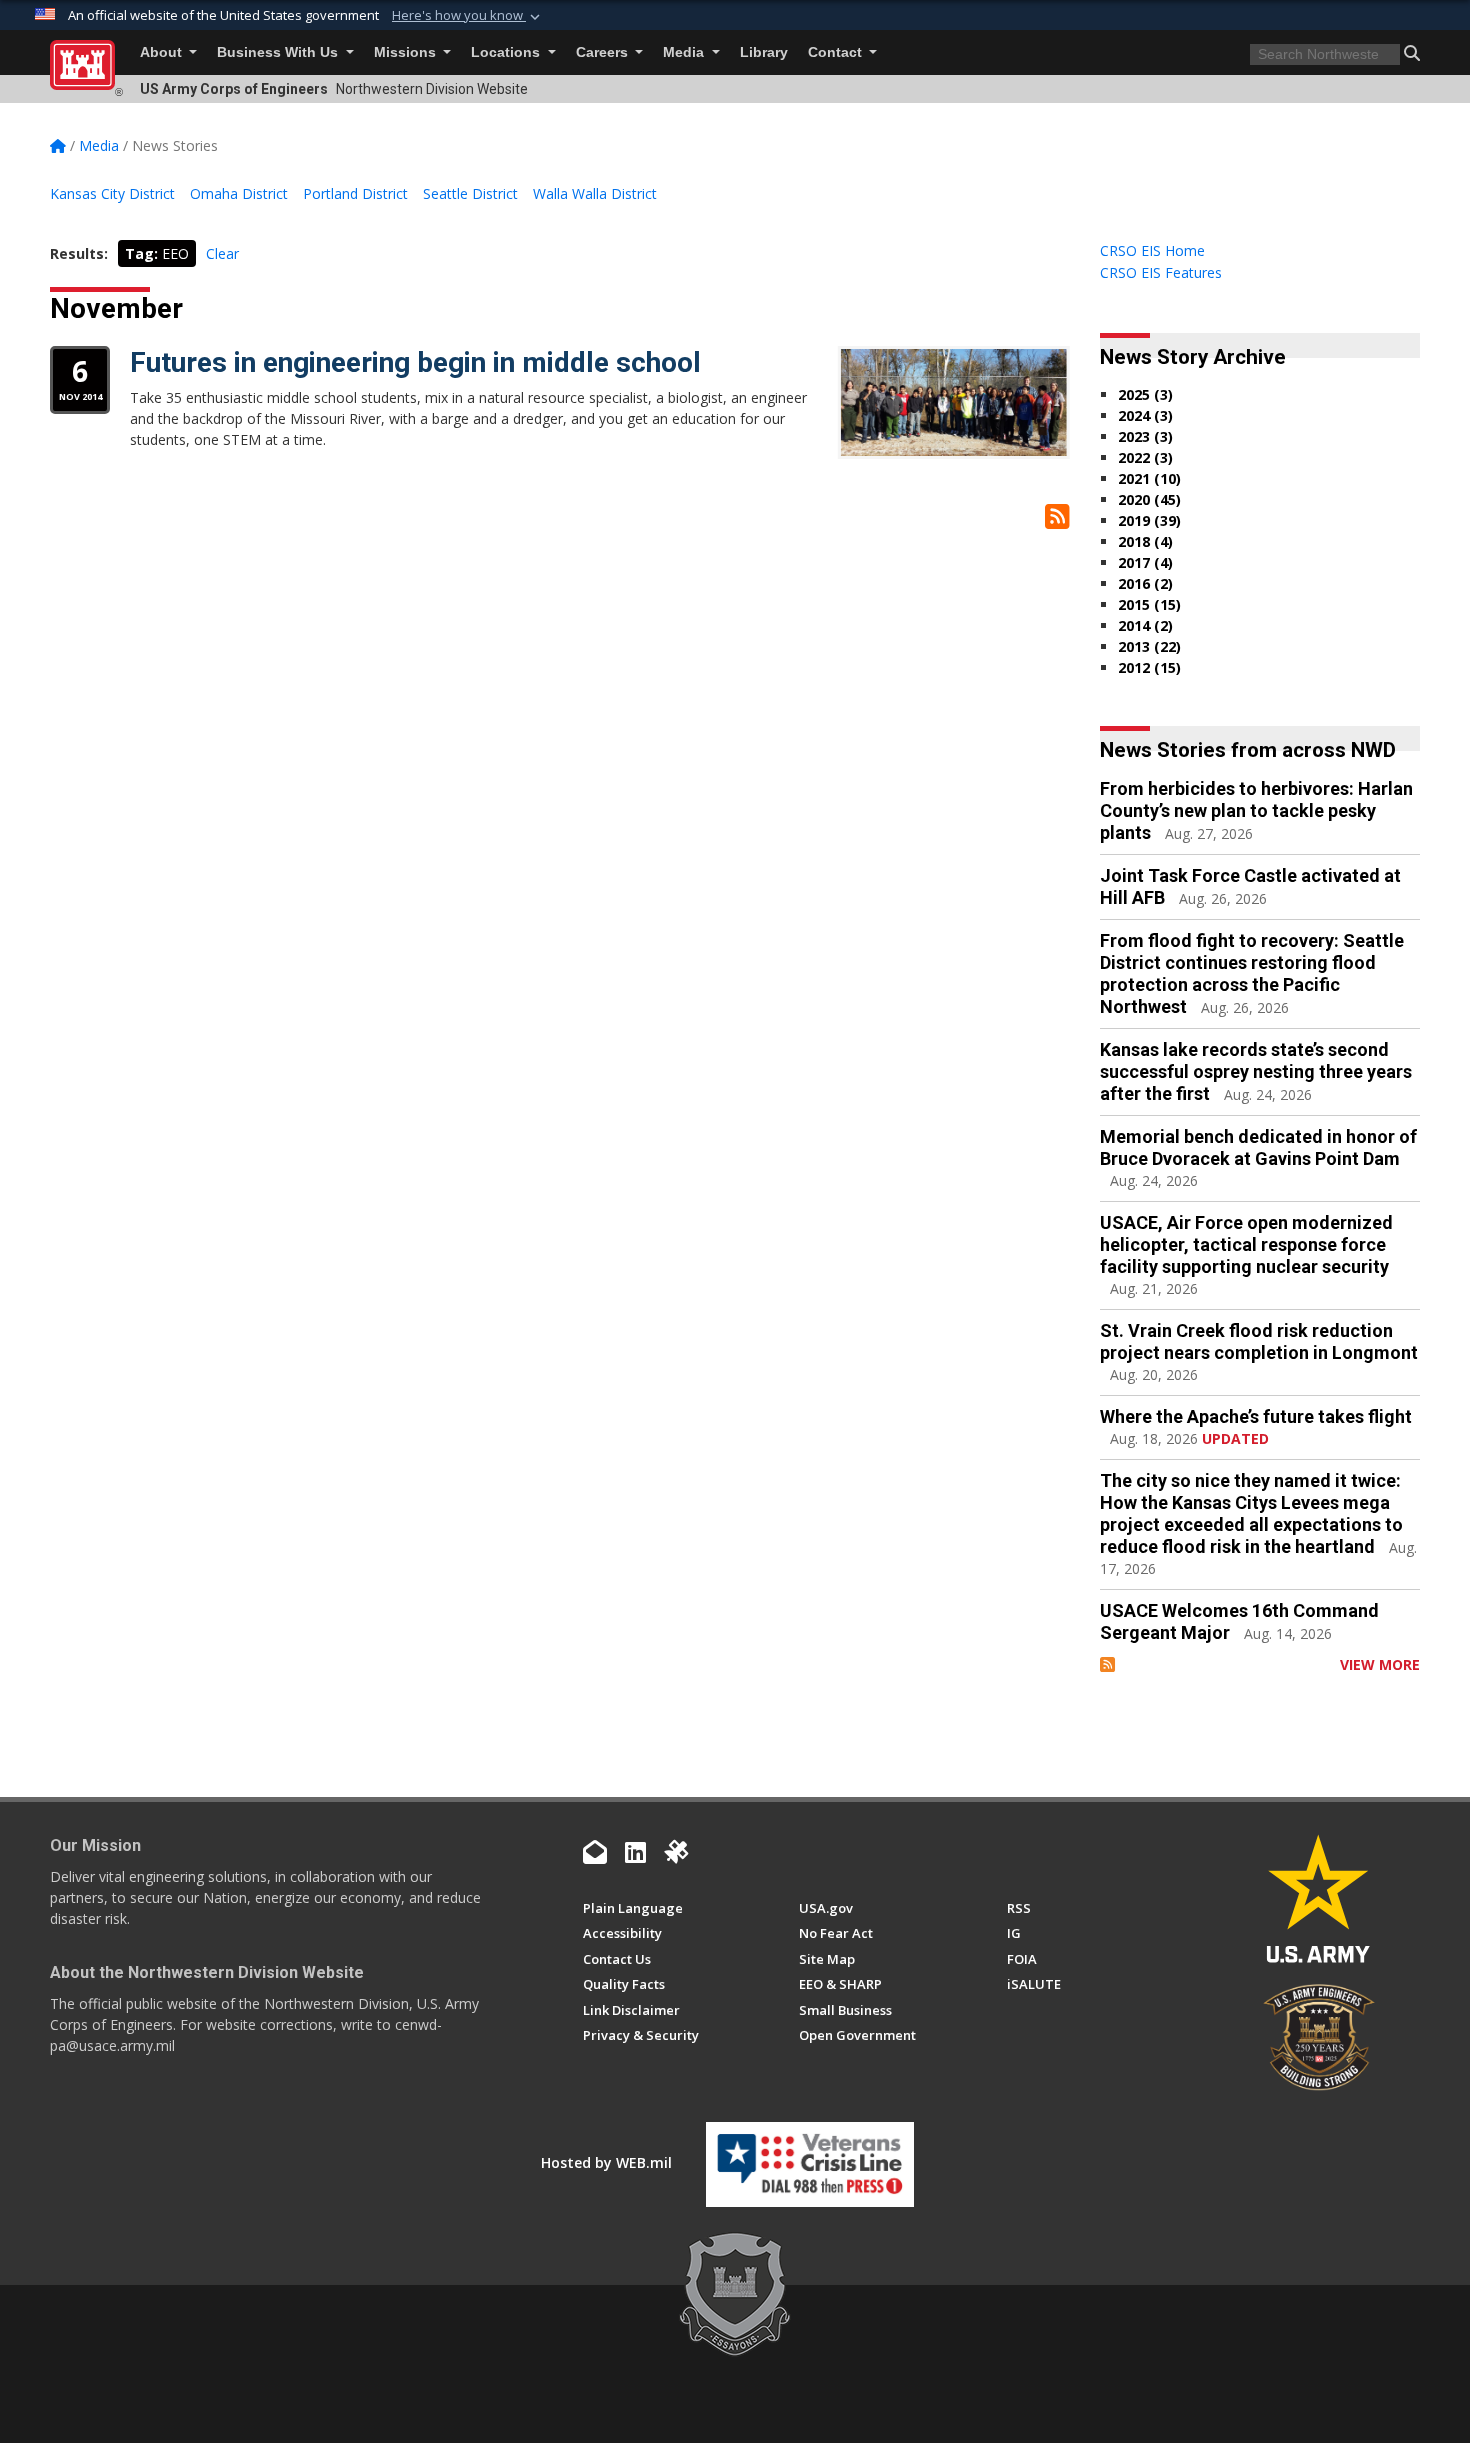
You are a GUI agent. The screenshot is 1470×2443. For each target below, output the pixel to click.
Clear (222, 253)
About (163, 52)
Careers (604, 52)
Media (685, 52)
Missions (407, 52)
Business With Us (279, 52)
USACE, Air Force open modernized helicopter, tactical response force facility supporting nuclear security (1246, 1244)
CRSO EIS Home (1152, 250)
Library (764, 52)
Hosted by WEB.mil (606, 2162)
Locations (507, 52)
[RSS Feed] (1107, 1664)
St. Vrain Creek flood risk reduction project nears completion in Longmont (1259, 1341)
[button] (468, 16)
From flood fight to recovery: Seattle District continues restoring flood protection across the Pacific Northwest (1252, 973)
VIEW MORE (1380, 1664)
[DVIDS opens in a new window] (676, 1852)
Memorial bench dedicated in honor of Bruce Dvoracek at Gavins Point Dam (1258, 1147)
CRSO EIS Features (1161, 272)
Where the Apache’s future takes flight (1256, 1416)
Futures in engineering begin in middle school (415, 362)
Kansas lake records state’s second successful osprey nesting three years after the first (1256, 1071)
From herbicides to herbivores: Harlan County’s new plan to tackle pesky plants (1256, 810)
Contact (837, 52)
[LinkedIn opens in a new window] (635, 1852)
